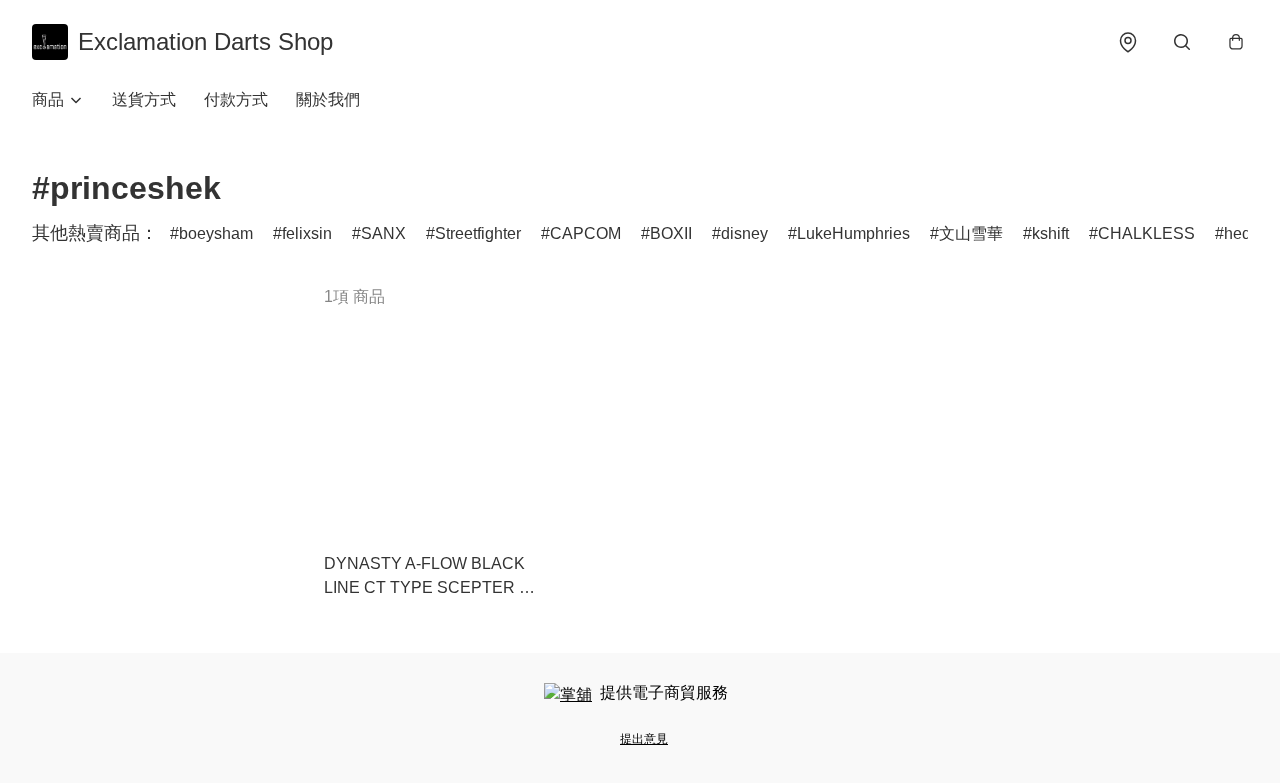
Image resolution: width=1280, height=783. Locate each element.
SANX (383, 233)
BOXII (671, 233)
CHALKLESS (1146, 233)
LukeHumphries (853, 233)
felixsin (307, 233)
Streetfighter (478, 233)
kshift (1050, 233)
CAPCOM (585, 233)
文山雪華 (971, 233)
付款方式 (236, 99)
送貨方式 (144, 99)
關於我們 (328, 99)
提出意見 (644, 739)
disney (744, 233)
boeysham (216, 233)
